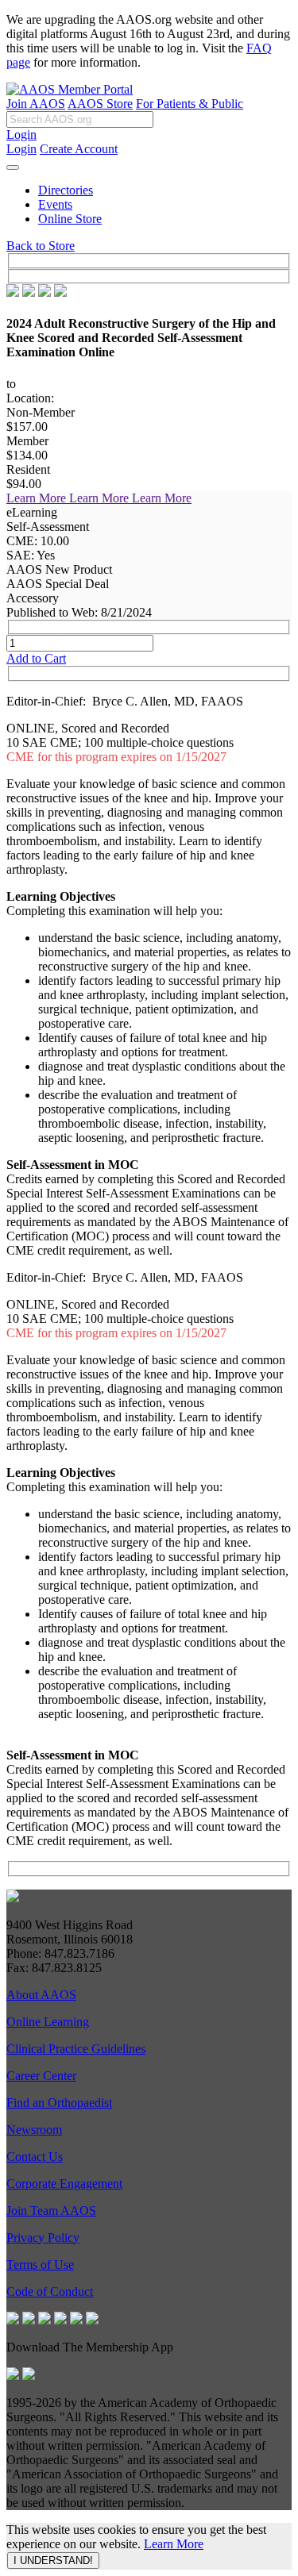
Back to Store (41, 246)
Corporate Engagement (64, 2184)
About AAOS (41, 1995)
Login (21, 135)
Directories (66, 190)
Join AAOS (36, 104)
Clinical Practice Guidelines (76, 2049)
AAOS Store (100, 104)
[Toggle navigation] (13, 167)
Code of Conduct (50, 2291)
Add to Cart (36, 658)
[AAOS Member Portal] (70, 89)
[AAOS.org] (13, 1898)
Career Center (41, 2076)
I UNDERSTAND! (53, 2561)
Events (55, 204)
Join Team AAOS (51, 2211)
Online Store (70, 219)
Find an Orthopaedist (59, 2103)
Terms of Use (40, 2265)
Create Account (79, 149)
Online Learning (48, 2022)
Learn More (174, 2544)
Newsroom (34, 2130)
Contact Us (35, 2157)
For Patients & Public (190, 104)
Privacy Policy (43, 2238)
